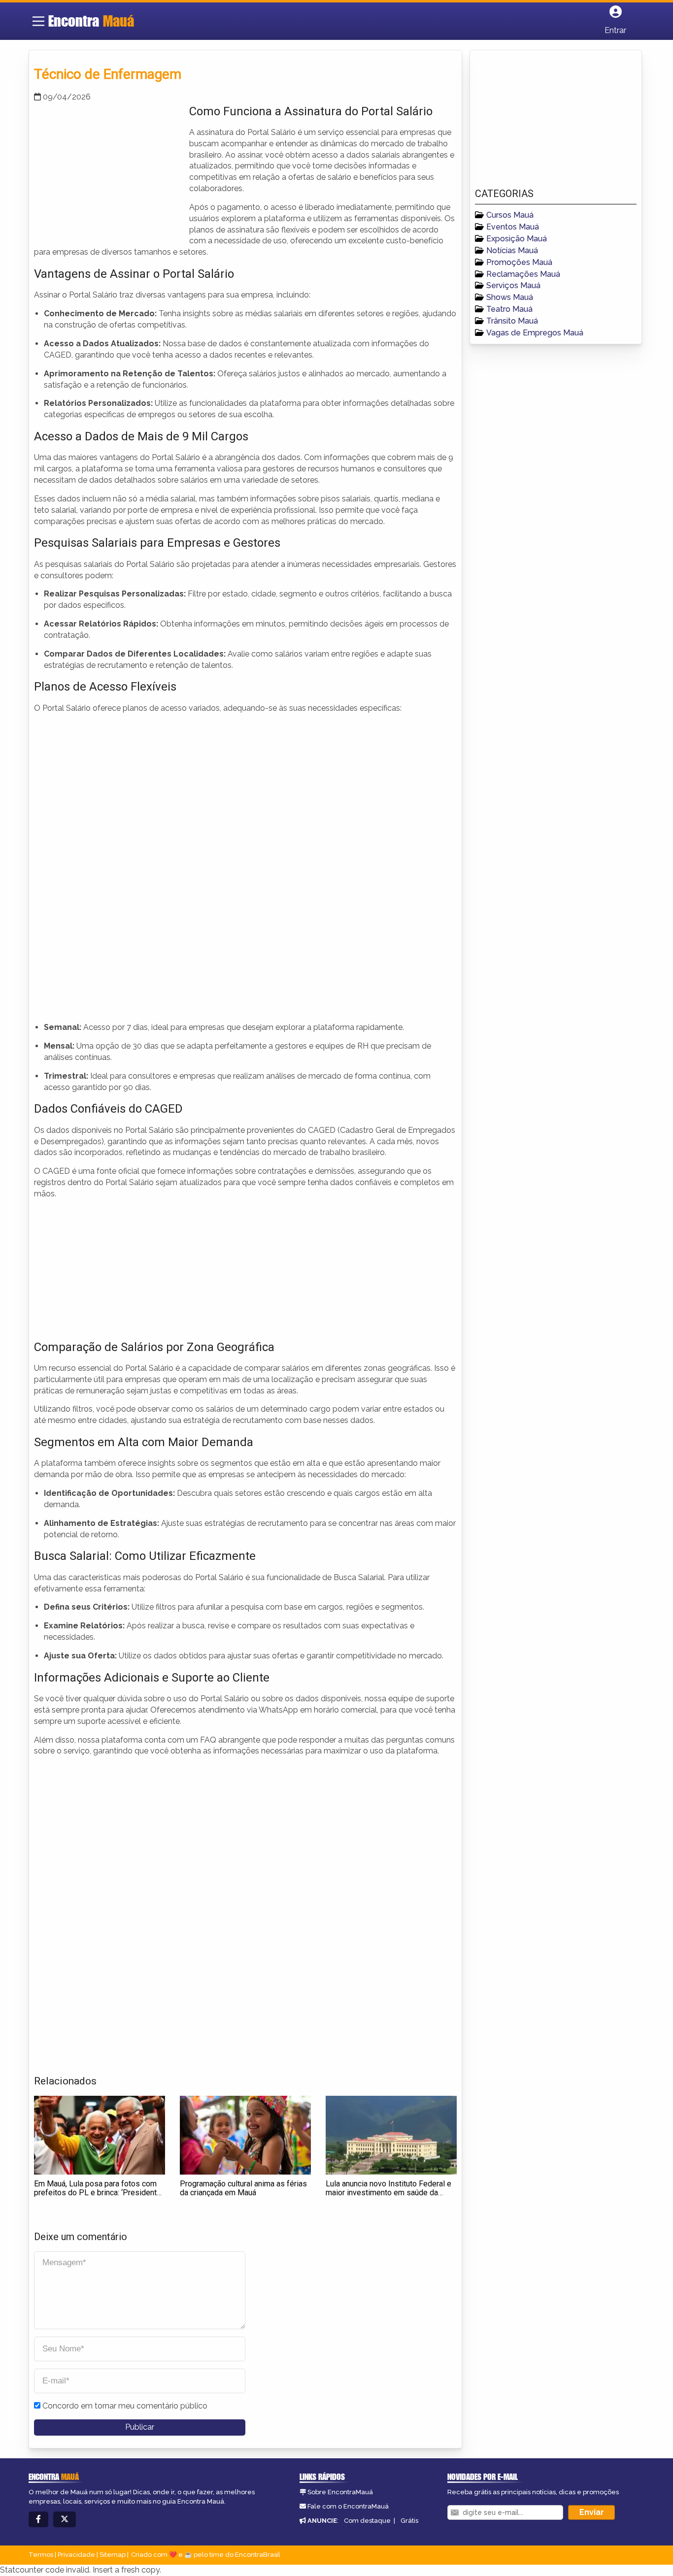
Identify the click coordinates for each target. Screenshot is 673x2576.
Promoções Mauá (519, 262)
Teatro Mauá (509, 309)
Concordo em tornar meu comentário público (125, 2406)
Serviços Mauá (513, 285)
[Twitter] (65, 2520)
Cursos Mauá (510, 215)
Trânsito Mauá (512, 321)
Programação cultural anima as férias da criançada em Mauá (243, 2188)
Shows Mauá (510, 297)
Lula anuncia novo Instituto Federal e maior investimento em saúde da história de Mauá (388, 2192)
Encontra (91, 21)
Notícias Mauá (512, 250)
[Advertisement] (108, 172)
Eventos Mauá (513, 227)
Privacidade (76, 2555)
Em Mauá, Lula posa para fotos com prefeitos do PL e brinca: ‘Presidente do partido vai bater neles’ (98, 2192)
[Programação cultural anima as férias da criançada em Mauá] (245, 2135)
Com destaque (367, 2521)
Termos (41, 2555)
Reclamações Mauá (523, 274)
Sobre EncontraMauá (340, 2492)
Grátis (409, 2521)
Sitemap (113, 2555)
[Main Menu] (38, 21)
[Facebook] (38, 2520)
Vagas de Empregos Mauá (535, 333)
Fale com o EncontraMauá (348, 2506)
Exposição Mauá (517, 239)
